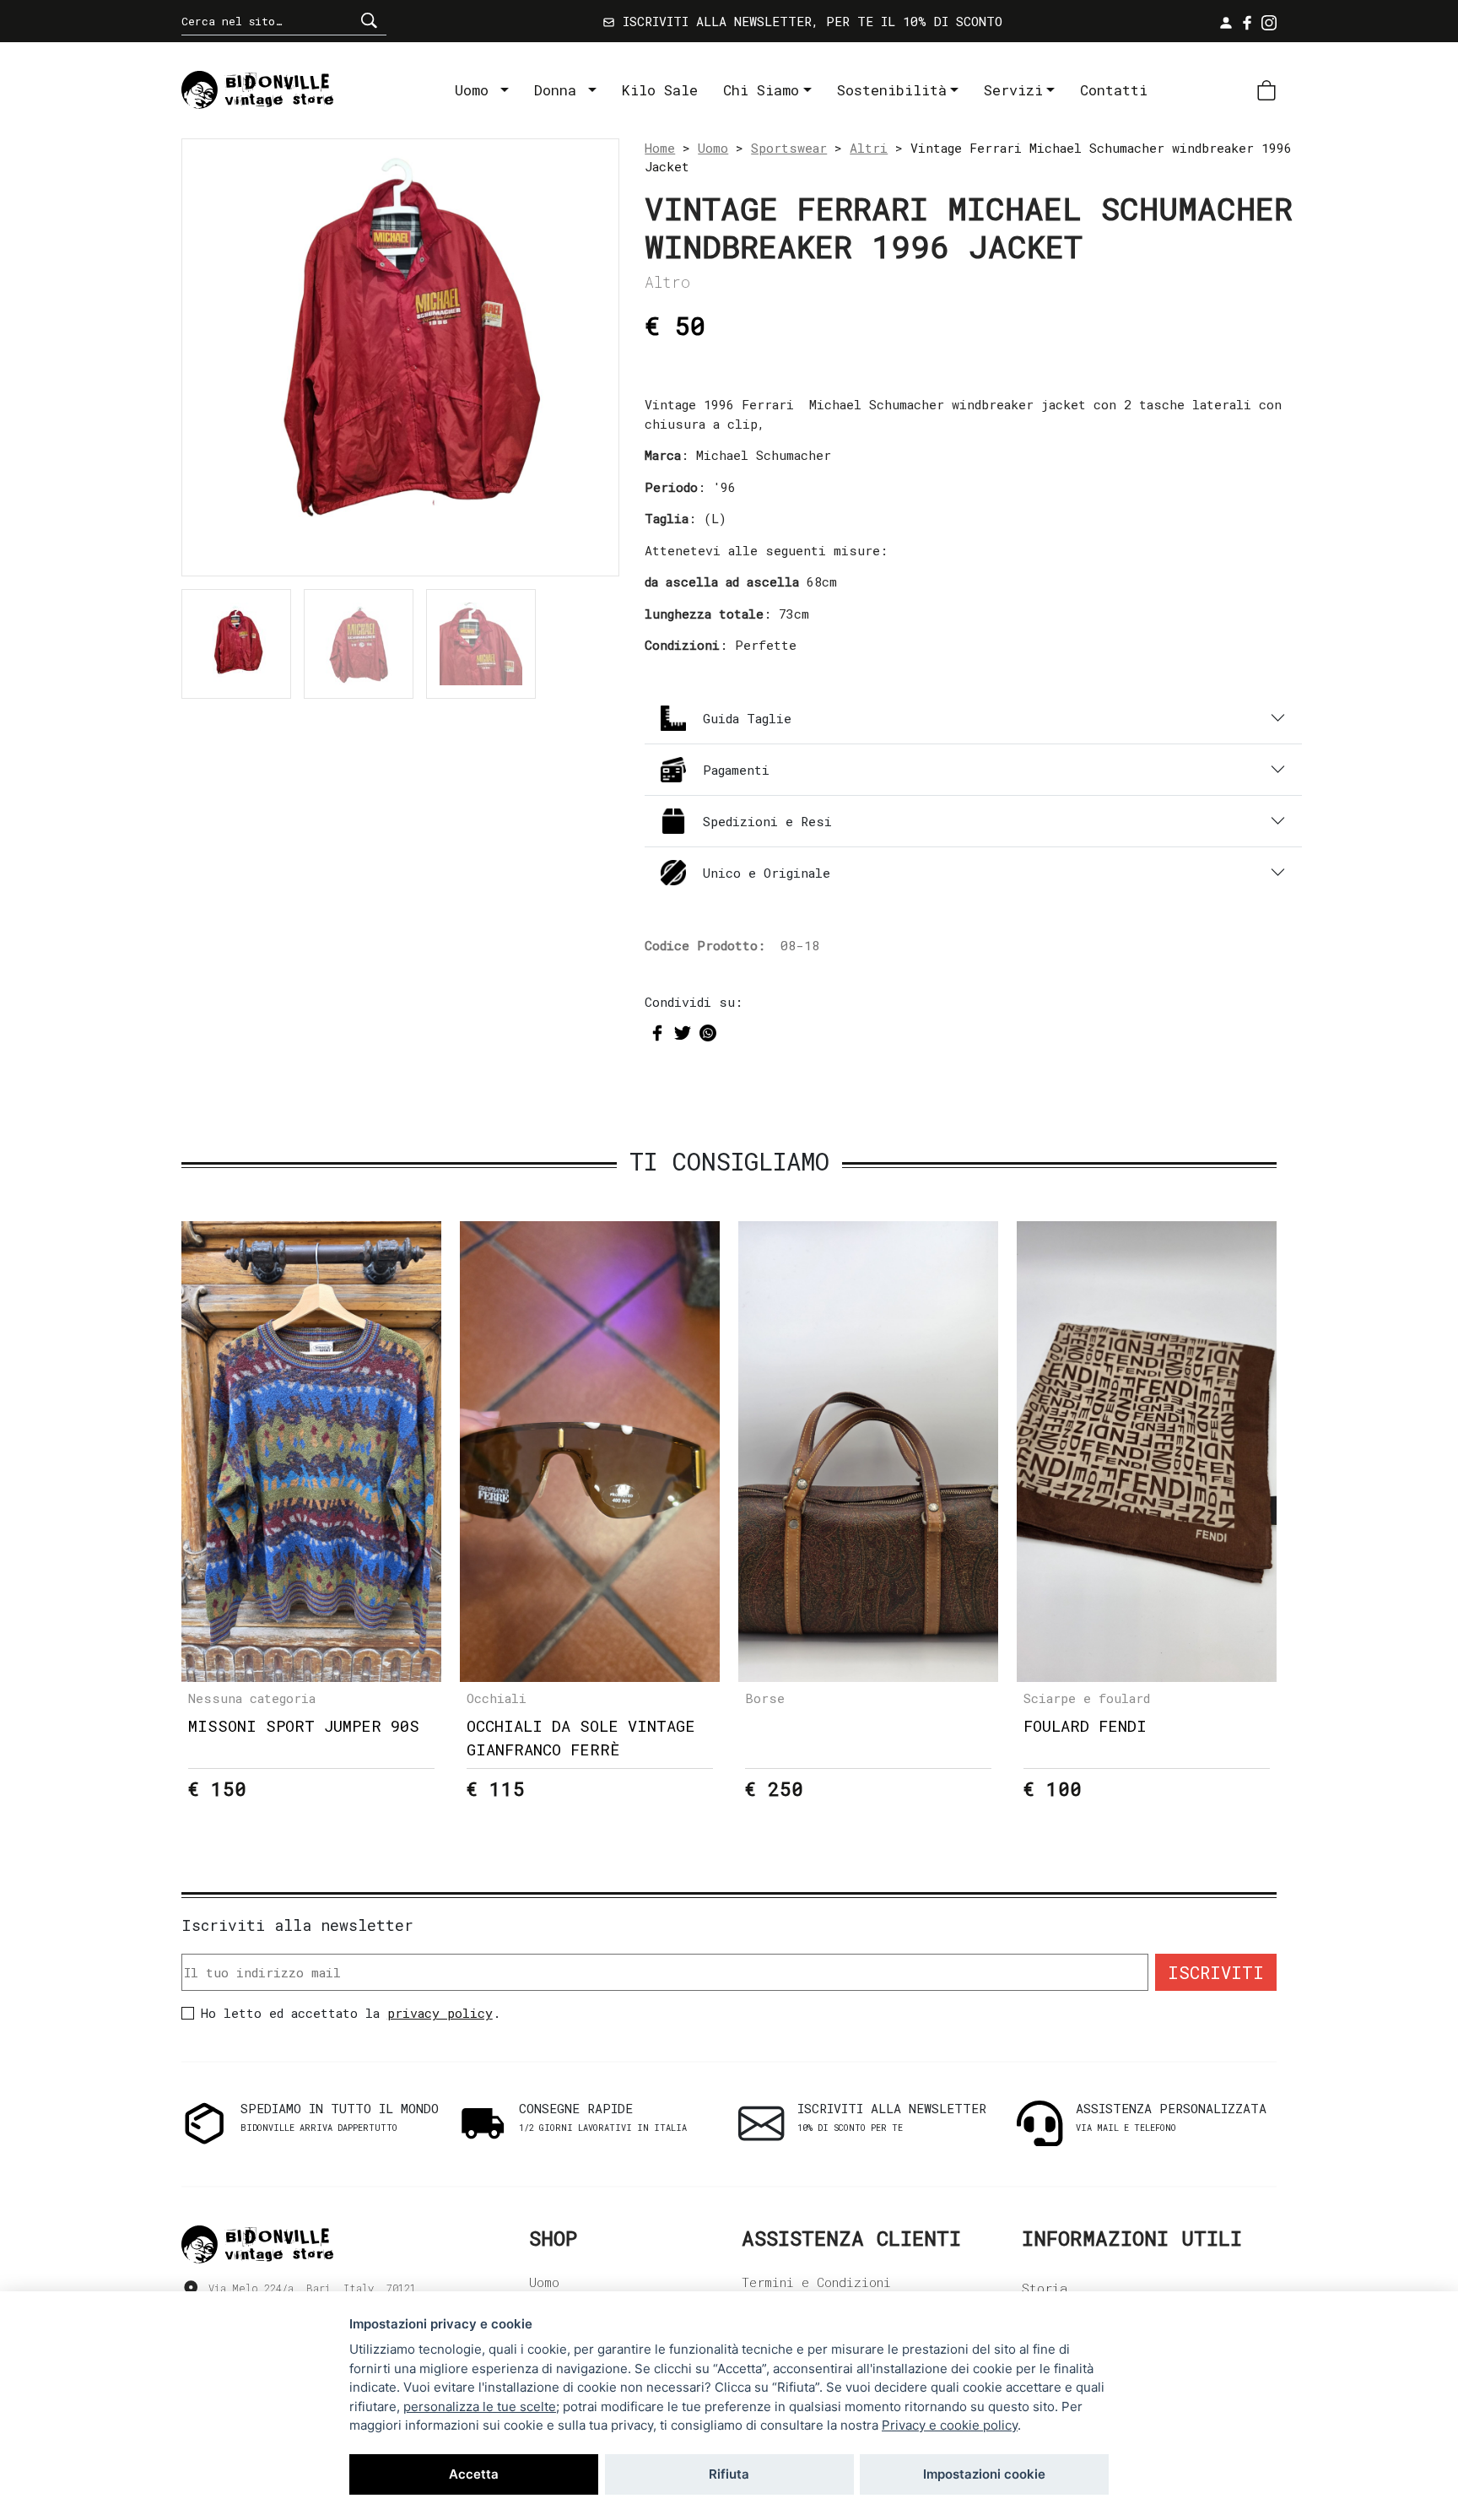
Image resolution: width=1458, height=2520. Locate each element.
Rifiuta (729, 2474)
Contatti (1114, 90)
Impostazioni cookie (984, 2474)
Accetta (474, 2474)
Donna (559, 90)
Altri (869, 148)
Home (660, 148)
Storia (1045, 2288)
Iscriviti (1216, 1972)
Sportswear (789, 148)
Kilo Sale (660, 90)
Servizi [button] (1013, 90)
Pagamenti (736, 770)
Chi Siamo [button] (761, 90)
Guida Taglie (747, 718)
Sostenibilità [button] (892, 90)
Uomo (476, 90)
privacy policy (440, 2013)
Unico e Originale (767, 873)
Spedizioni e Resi (767, 821)
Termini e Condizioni (816, 2282)
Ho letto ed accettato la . (351, 2013)
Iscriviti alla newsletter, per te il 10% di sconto (809, 21)
